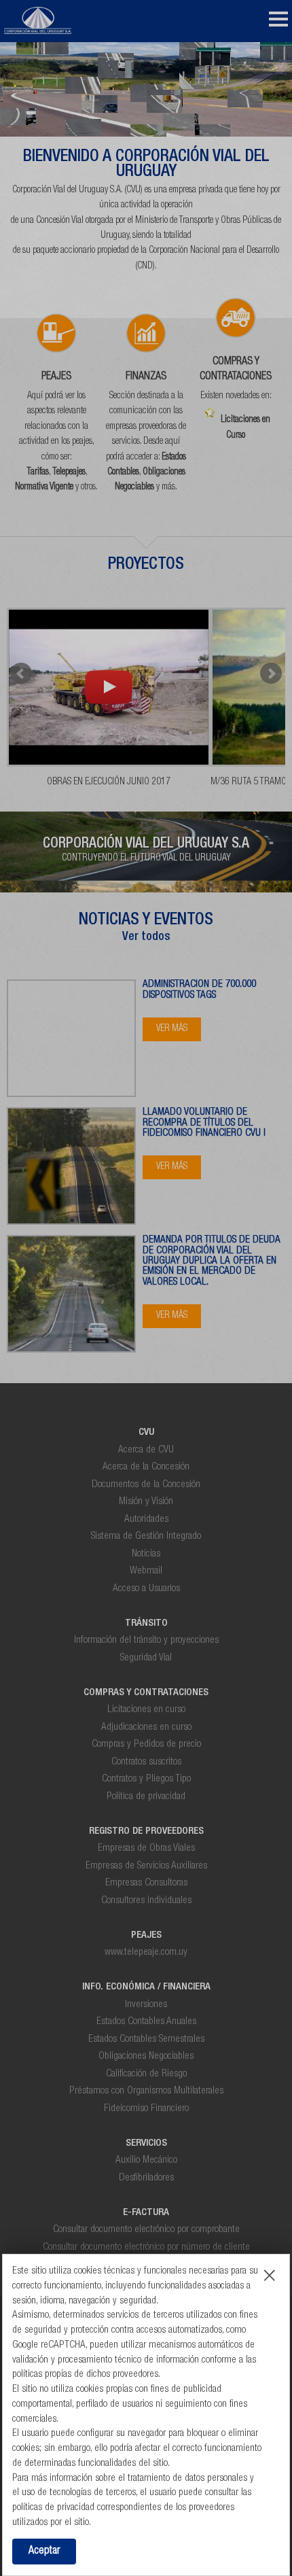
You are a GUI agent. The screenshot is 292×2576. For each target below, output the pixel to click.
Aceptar (44, 2552)
